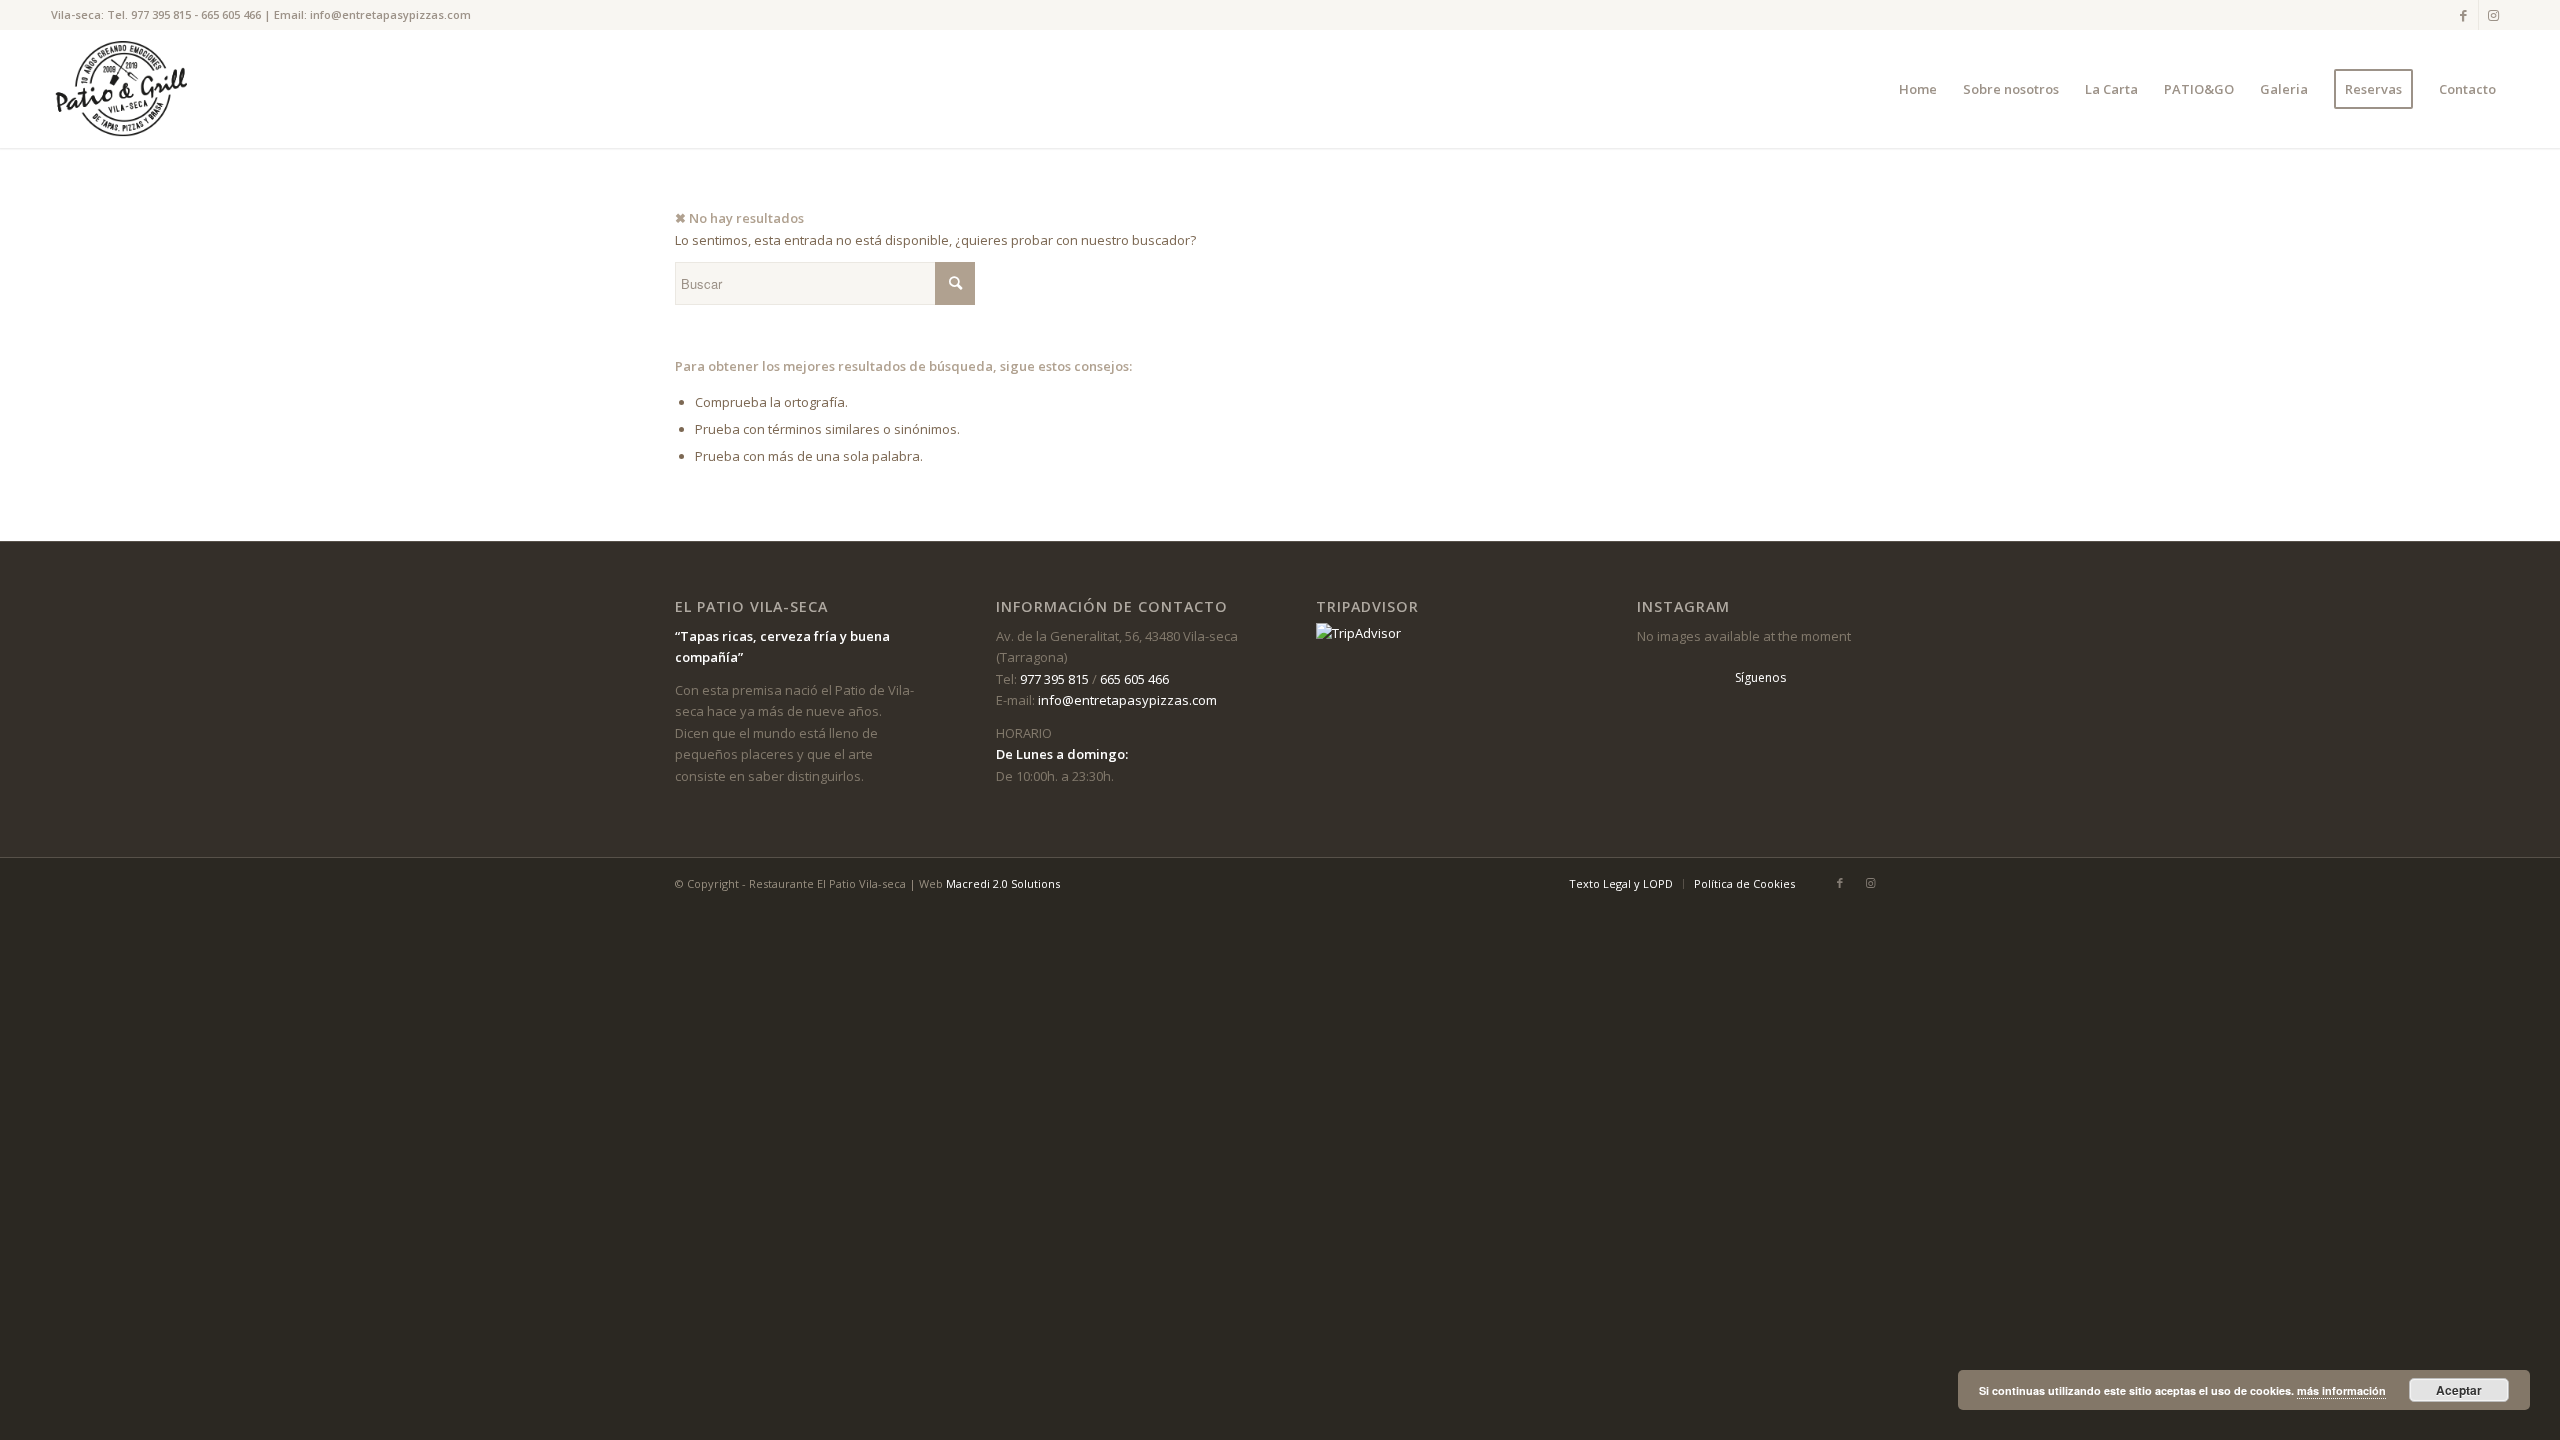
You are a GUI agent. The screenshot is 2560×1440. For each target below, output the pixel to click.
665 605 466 (231, 14)
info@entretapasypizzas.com (390, 14)
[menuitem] (1918, 89)
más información (2341, 1390)
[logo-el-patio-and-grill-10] (126, 89)
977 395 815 (161, 14)
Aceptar (2459, 1390)
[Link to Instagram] (2494, 15)
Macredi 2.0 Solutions (1003, 883)
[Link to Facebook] (2463, 15)
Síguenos (1760, 677)
